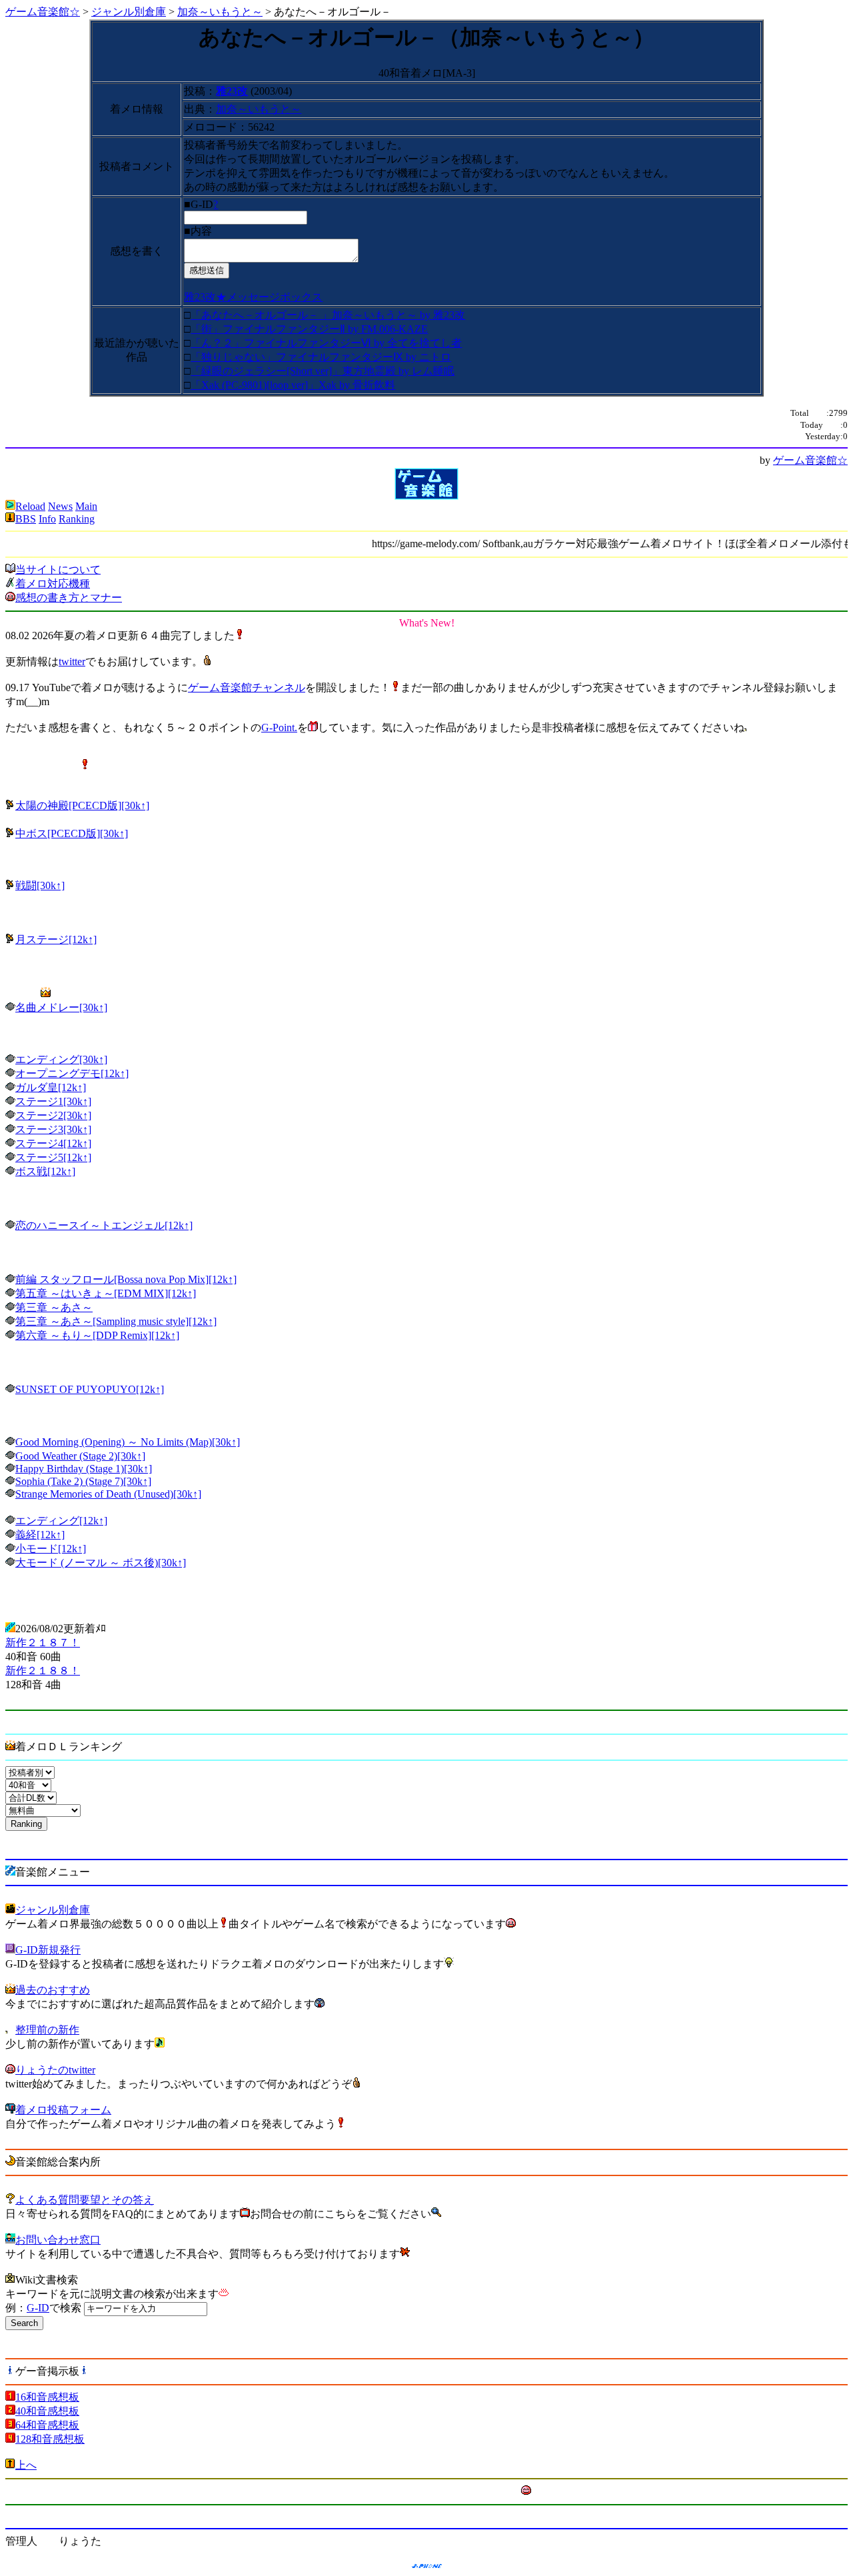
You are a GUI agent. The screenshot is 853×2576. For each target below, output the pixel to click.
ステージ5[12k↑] (53, 1157)
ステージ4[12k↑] (53, 1143)
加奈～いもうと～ (220, 12)
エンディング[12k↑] (61, 1521)
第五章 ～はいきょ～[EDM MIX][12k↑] (106, 1293)
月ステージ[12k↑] (56, 939)
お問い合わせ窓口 (58, 2240)
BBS (26, 519)
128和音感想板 (50, 2439)
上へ (26, 2465)
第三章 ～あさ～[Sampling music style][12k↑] (116, 1321)
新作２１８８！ (43, 1671)
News (60, 506)
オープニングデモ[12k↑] (72, 1073)
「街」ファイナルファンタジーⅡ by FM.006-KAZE (309, 329)
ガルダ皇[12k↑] (51, 1087)
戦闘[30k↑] (40, 885)
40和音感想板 (47, 2411)
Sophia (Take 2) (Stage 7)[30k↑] (83, 1481)
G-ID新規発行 (48, 1950)
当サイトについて (58, 570)
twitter (72, 661)
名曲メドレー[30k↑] (61, 1007)
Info (47, 519)
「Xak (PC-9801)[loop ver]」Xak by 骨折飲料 (293, 385)
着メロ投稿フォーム (63, 2110)
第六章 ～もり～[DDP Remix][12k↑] (97, 1335)
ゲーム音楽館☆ (43, 12)
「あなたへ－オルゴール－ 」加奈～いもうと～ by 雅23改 (328, 315)
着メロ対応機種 (53, 584)
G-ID (38, 2308)
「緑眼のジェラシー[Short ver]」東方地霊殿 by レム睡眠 (323, 371)
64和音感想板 (47, 2425)
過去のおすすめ (53, 1990)
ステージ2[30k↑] (53, 1115)
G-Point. (279, 727)
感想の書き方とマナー (69, 598)
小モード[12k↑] (51, 1549)
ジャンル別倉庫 (129, 12)
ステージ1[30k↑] (53, 1101)
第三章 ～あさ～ (54, 1307)
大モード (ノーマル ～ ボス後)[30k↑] (101, 1563)
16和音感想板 (47, 2397)
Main (86, 506)
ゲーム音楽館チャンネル (247, 687)
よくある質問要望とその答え (85, 2200)
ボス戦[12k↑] (45, 1171)
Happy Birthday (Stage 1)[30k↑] (84, 1469)
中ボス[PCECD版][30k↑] (72, 833)
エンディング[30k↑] (61, 1059)
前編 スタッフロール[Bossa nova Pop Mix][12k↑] (126, 1279)
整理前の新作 (47, 2030)
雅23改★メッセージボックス (253, 297)
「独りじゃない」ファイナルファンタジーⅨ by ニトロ (321, 357)
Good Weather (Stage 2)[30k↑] (80, 1456)
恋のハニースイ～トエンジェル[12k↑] (104, 1225)
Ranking (77, 519)
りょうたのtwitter (55, 2070)
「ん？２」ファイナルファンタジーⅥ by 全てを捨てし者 (326, 343)
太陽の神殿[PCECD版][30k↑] (82, 805)
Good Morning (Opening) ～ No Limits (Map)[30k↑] (128, 1442)
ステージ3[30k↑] (53, 1129)
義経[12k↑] (40, 1535)
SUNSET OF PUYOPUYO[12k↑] (90, 1389)
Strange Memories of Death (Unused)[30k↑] (108, 1494)
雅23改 (232, 91)
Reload (30, 506)
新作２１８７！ (43, 1643)
